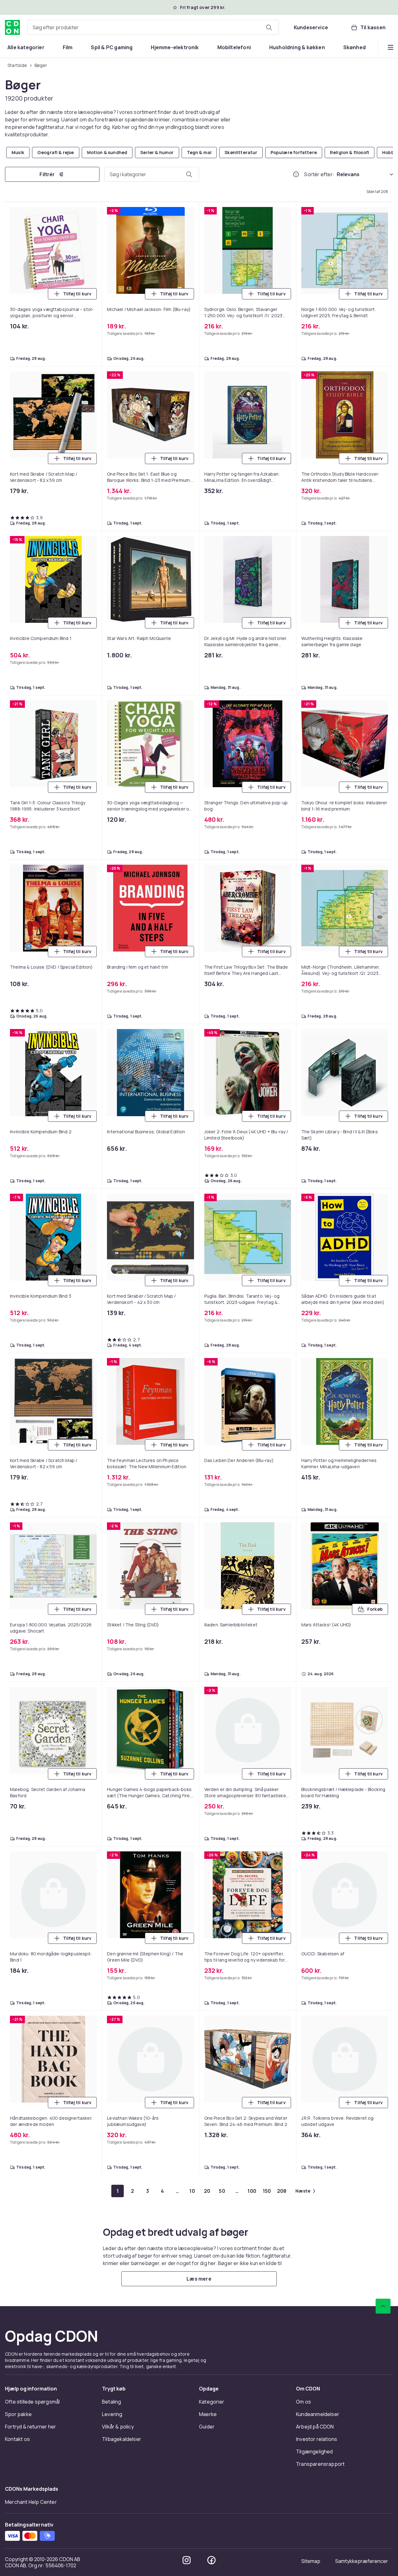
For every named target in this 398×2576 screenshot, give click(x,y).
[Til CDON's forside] (12, 27)
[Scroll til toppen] (383, 2306)
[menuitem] (26, 47)
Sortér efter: (319, 174)
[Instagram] (187, 2560)
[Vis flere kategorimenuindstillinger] (391, 47)
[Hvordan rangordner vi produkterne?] (296, 174)
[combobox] (153, 27)
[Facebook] (211, 2560)
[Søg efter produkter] (269, 27)
